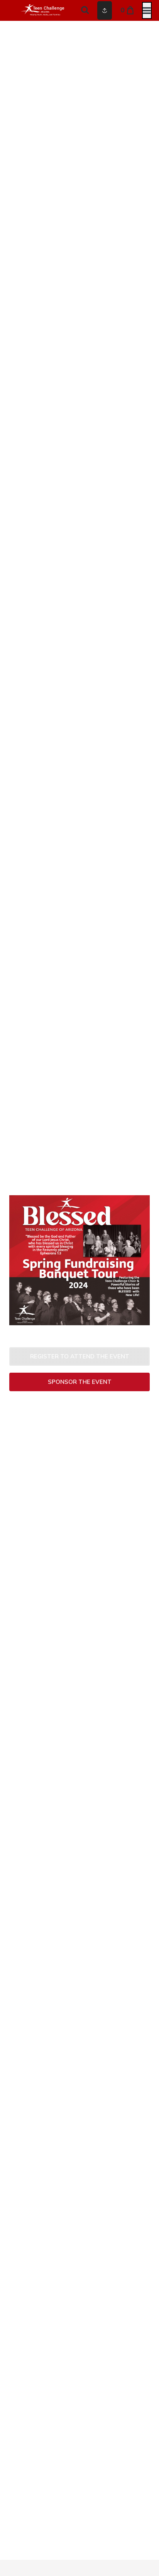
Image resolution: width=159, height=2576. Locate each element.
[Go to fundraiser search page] (85, 10)
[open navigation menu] (147, 10)
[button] (79, 1356)
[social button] (105, 10)
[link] (79, 1382)
